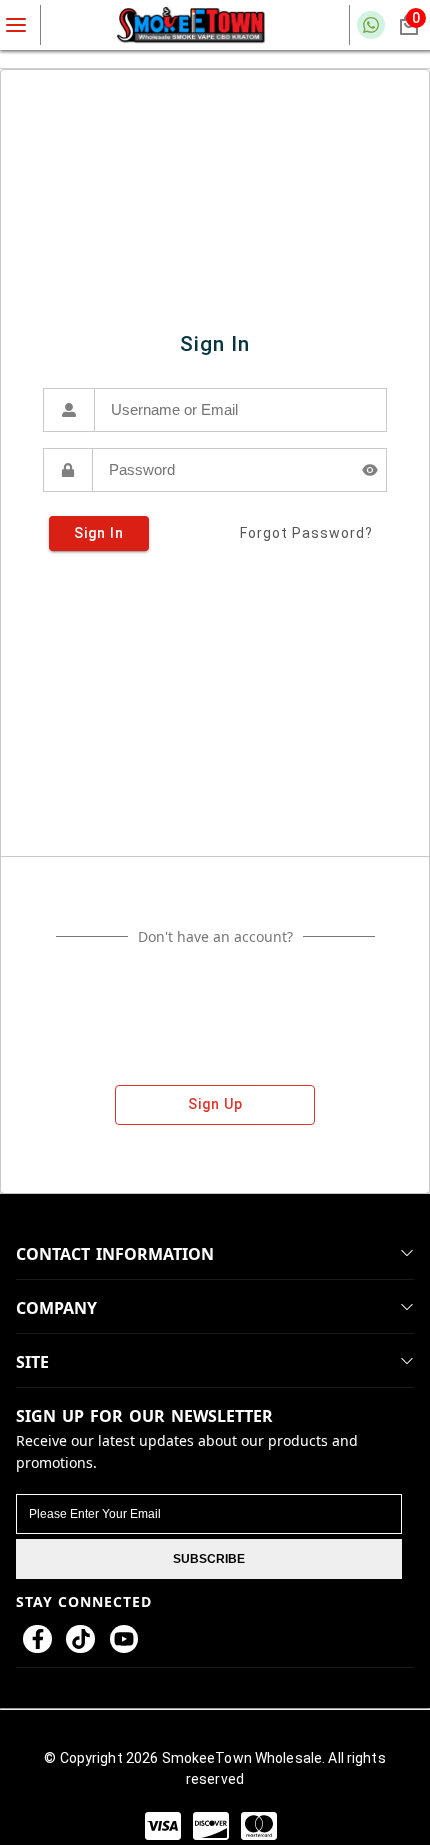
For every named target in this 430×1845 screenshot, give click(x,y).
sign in (99, 533)
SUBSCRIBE (209, 1559)
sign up (215, 1104)
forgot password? (306, 533)
